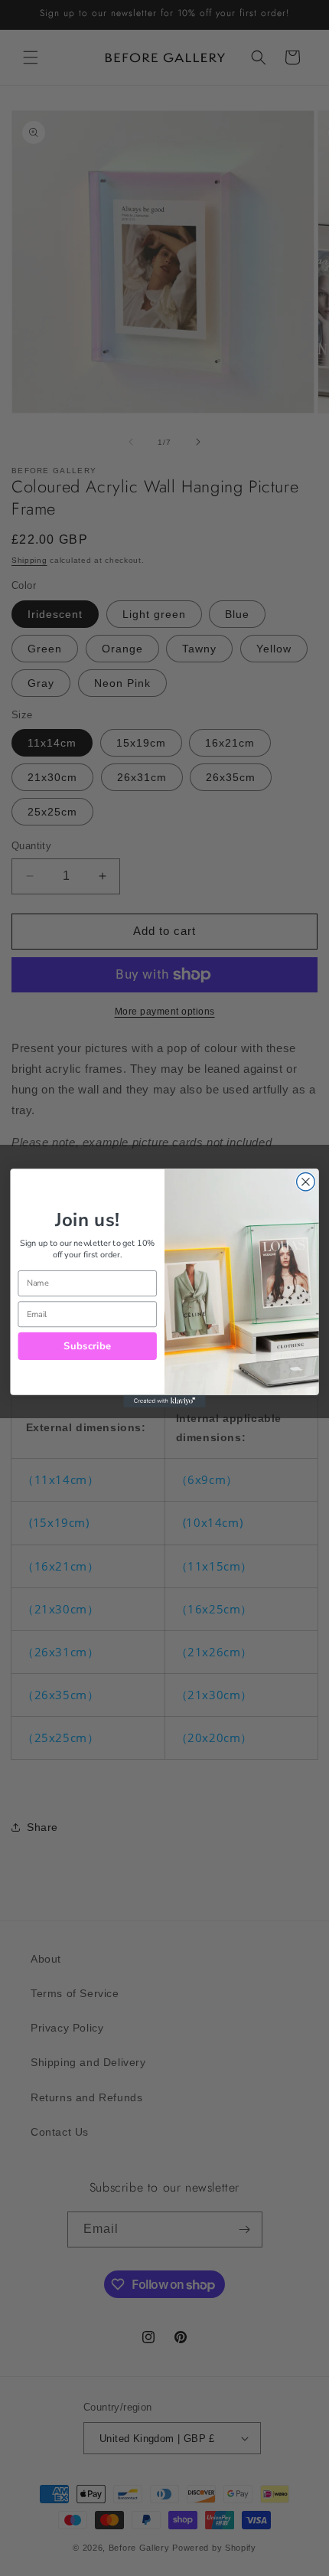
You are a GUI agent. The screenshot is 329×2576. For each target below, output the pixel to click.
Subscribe (87, 1346)
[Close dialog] (306, 1182)
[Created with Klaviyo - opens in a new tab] (164, 1401)
